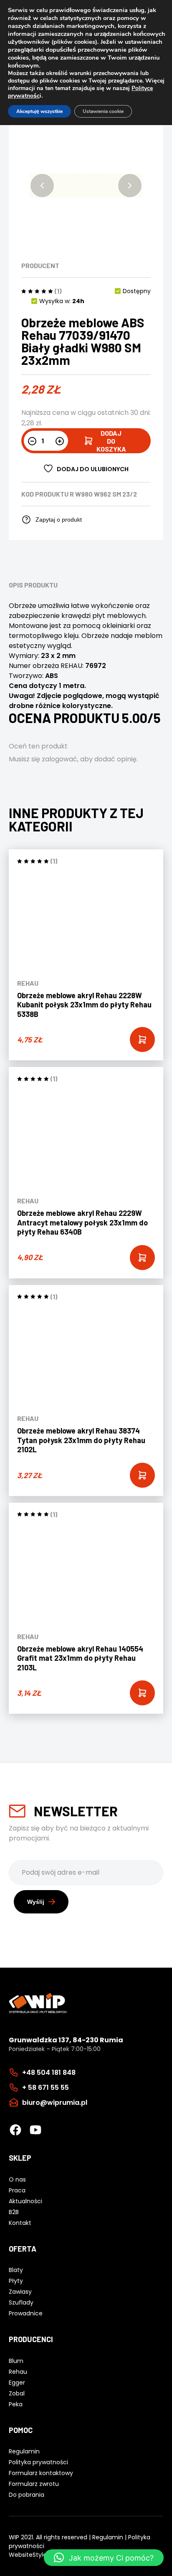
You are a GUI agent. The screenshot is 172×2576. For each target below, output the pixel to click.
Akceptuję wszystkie (39, 111)
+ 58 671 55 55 (46, 2088)
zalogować (59, 759)
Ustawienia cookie (103, 111)
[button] (42, 186)
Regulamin (108, 2537)
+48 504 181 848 (49, 2073)
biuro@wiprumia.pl (55, 2103)
